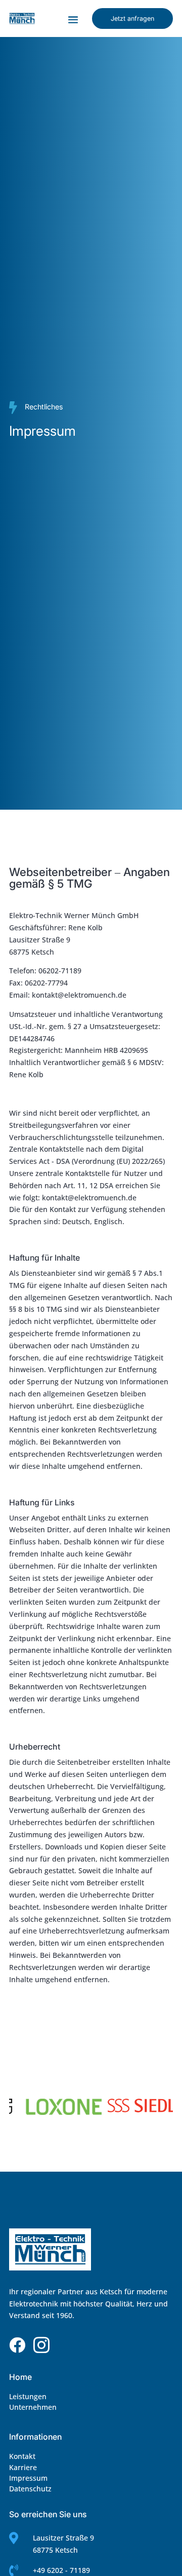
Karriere (23, 2467)
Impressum (28, 2478)
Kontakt (22, 2456)
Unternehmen (33, 2407)
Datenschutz (30, 2489)
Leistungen (28, 2396)
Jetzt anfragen (132, 18)
